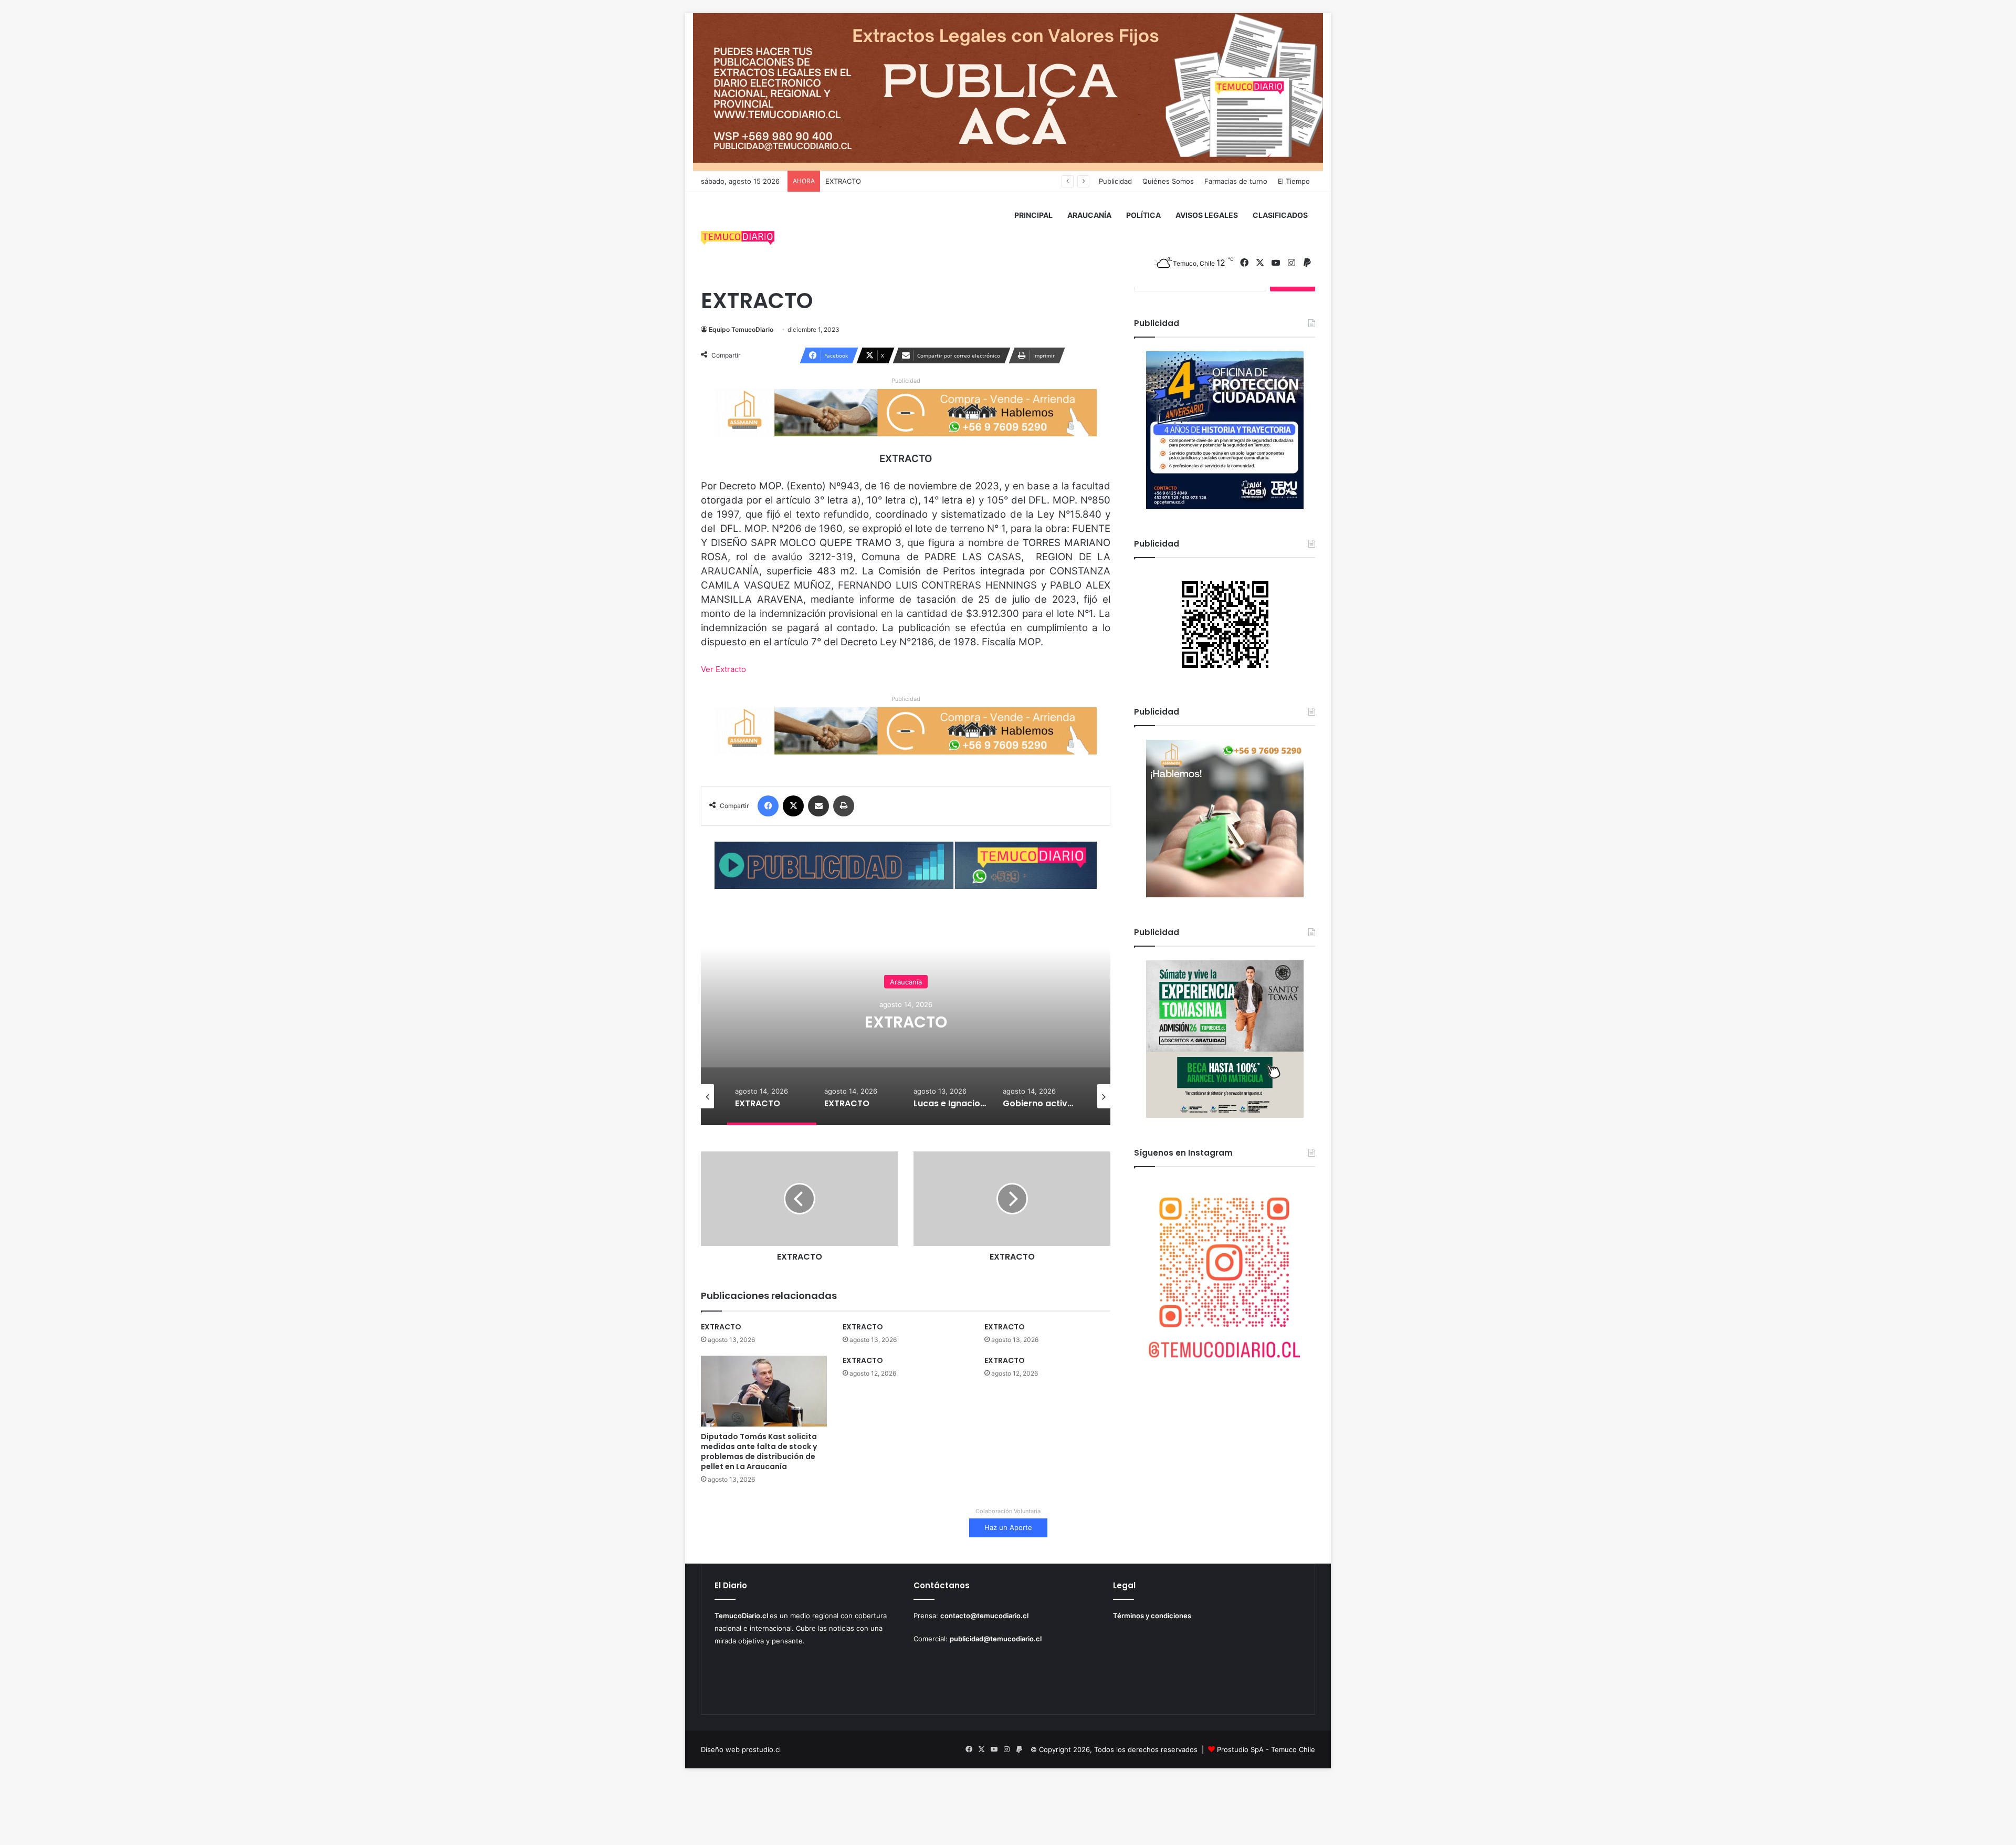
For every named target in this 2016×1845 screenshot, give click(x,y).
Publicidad (1115, 181)
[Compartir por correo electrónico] (818, 806)
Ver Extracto (723, 669)
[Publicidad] (1008, 91)
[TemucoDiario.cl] (738, 239)
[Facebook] (768, 806)
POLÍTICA (1143, 215)
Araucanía (906, 981)
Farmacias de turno (1236, 181)
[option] (906, 1020)
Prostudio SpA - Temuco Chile (1266, 1749)
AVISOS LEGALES (1207, 215)
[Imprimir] (844, 806)
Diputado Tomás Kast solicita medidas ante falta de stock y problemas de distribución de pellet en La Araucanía (759, 1451)
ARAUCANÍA (1089, 215)
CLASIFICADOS (1280, 215)
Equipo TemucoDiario (741, 329)
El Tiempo (1294, 181)
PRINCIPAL (1033, 215)
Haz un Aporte (1008, 1527)
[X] (793, 806)
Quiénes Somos (1168, 181)
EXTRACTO (843, 181)
